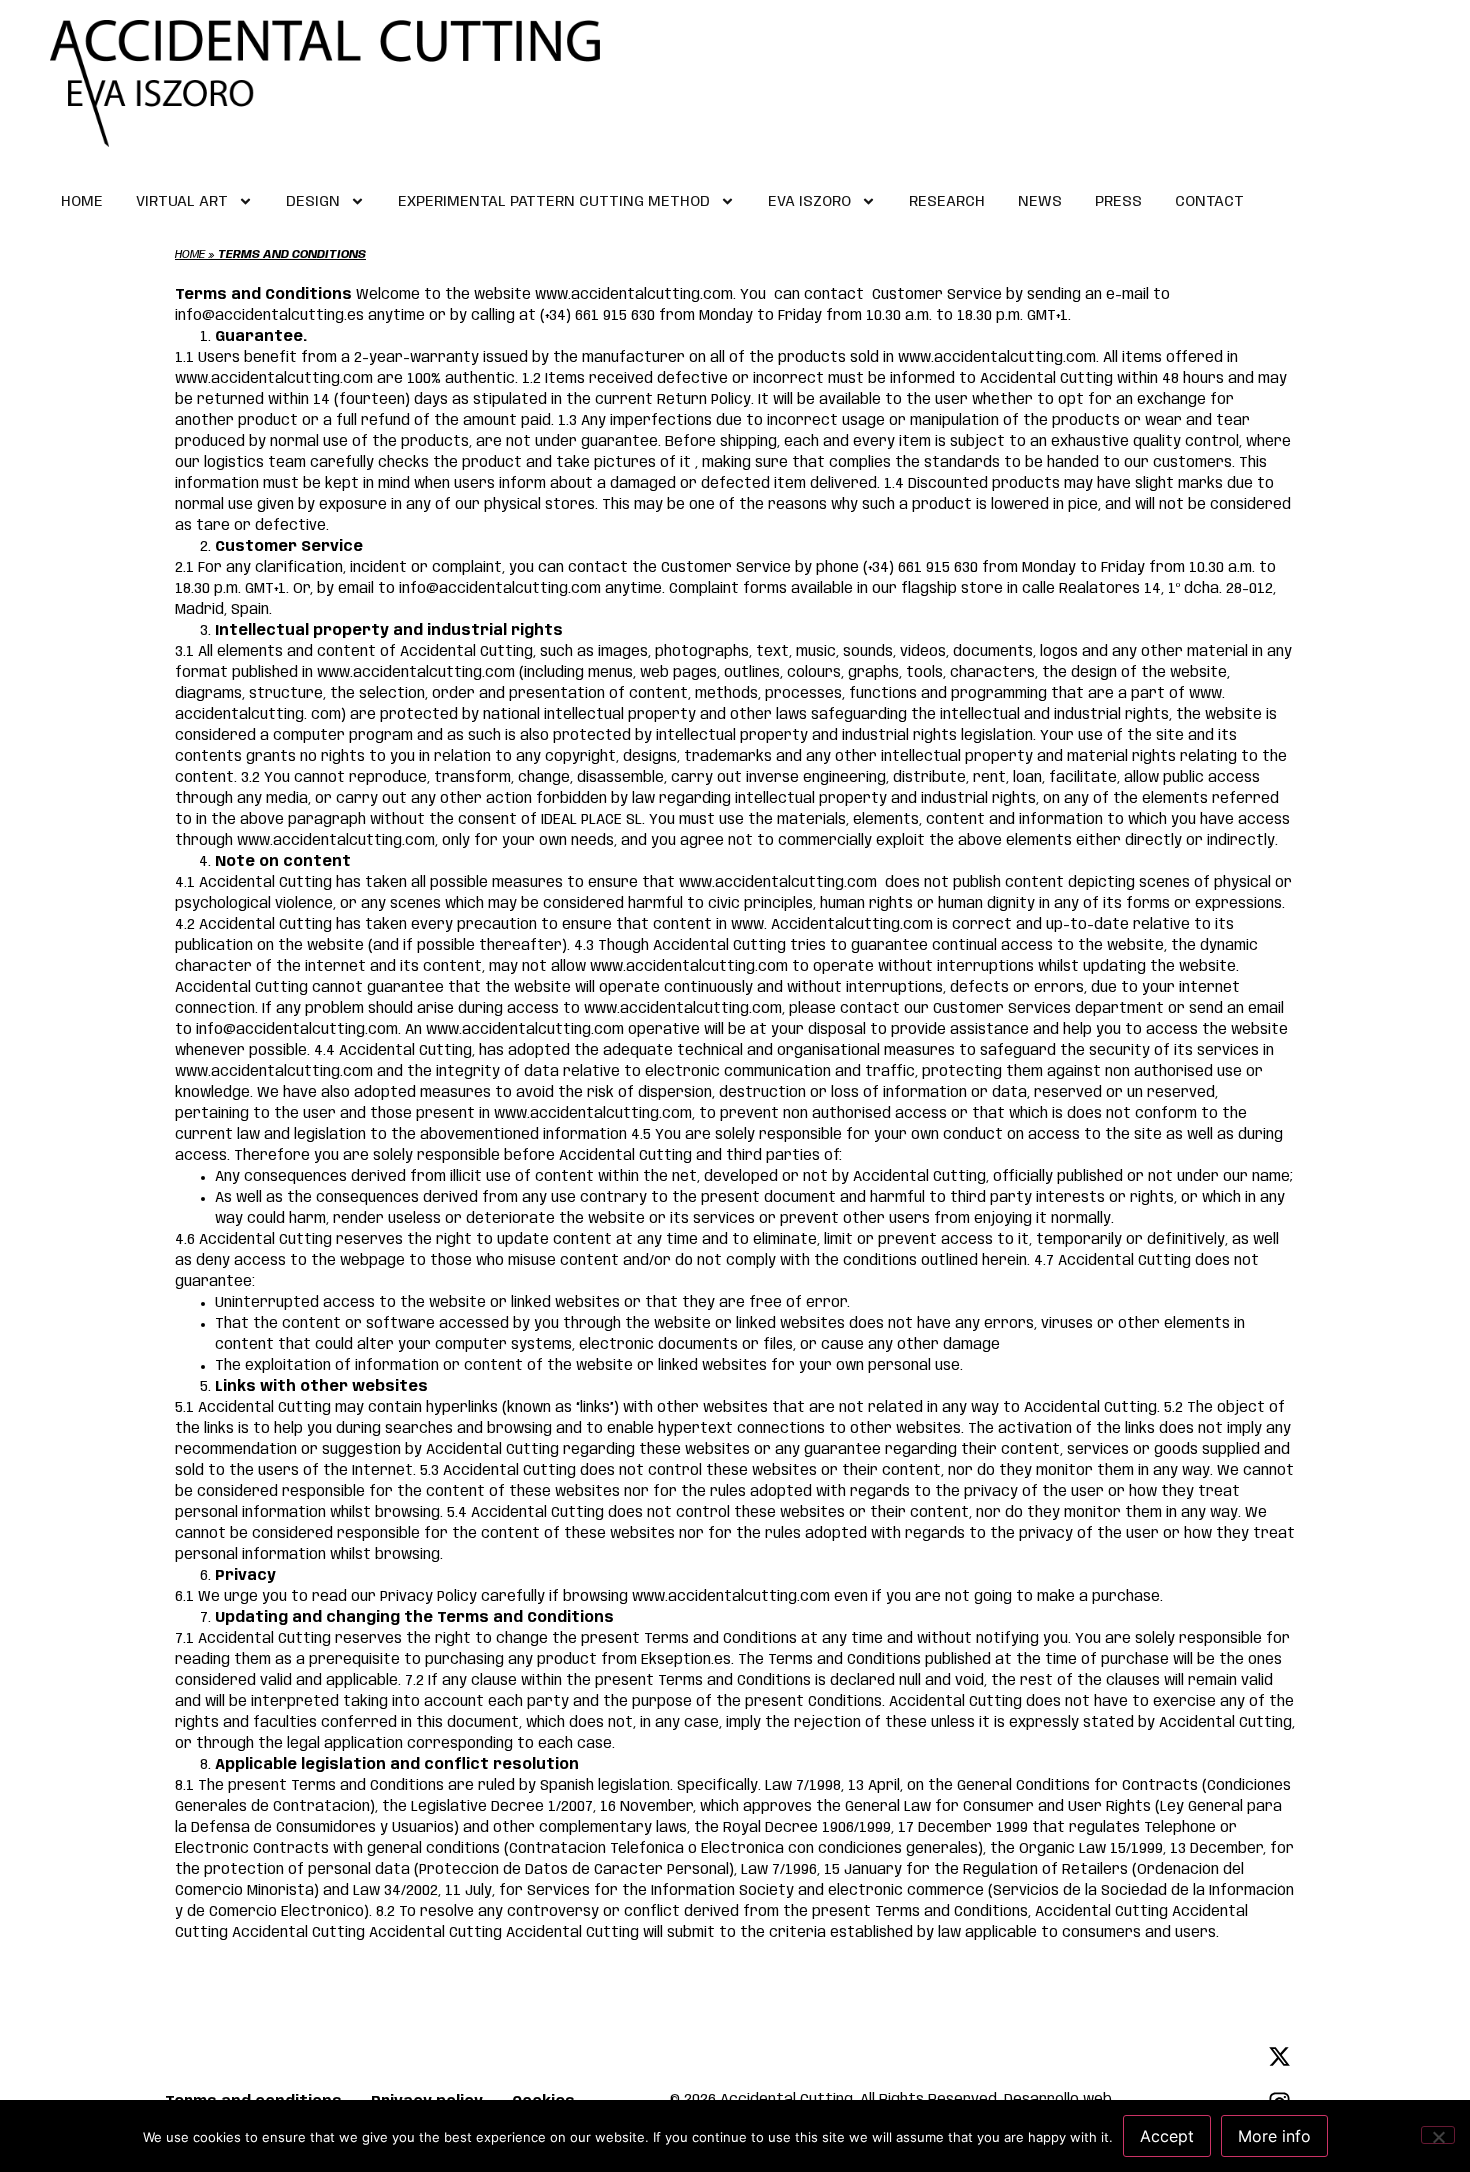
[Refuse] (1438, 2135)
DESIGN (313, 202)
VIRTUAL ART (182, 202)
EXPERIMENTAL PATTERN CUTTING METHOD (554, 202)
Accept (1167, 2136)
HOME (82, 202)
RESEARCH (947, 202)
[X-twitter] (1279, 2057)
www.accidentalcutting (399, 673)
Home (190, 255)
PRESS (1118, 202)
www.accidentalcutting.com (997, 358)
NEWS (1040, 202)
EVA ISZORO (809, 202)
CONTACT (1209, 202)
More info (1274, 2136)
